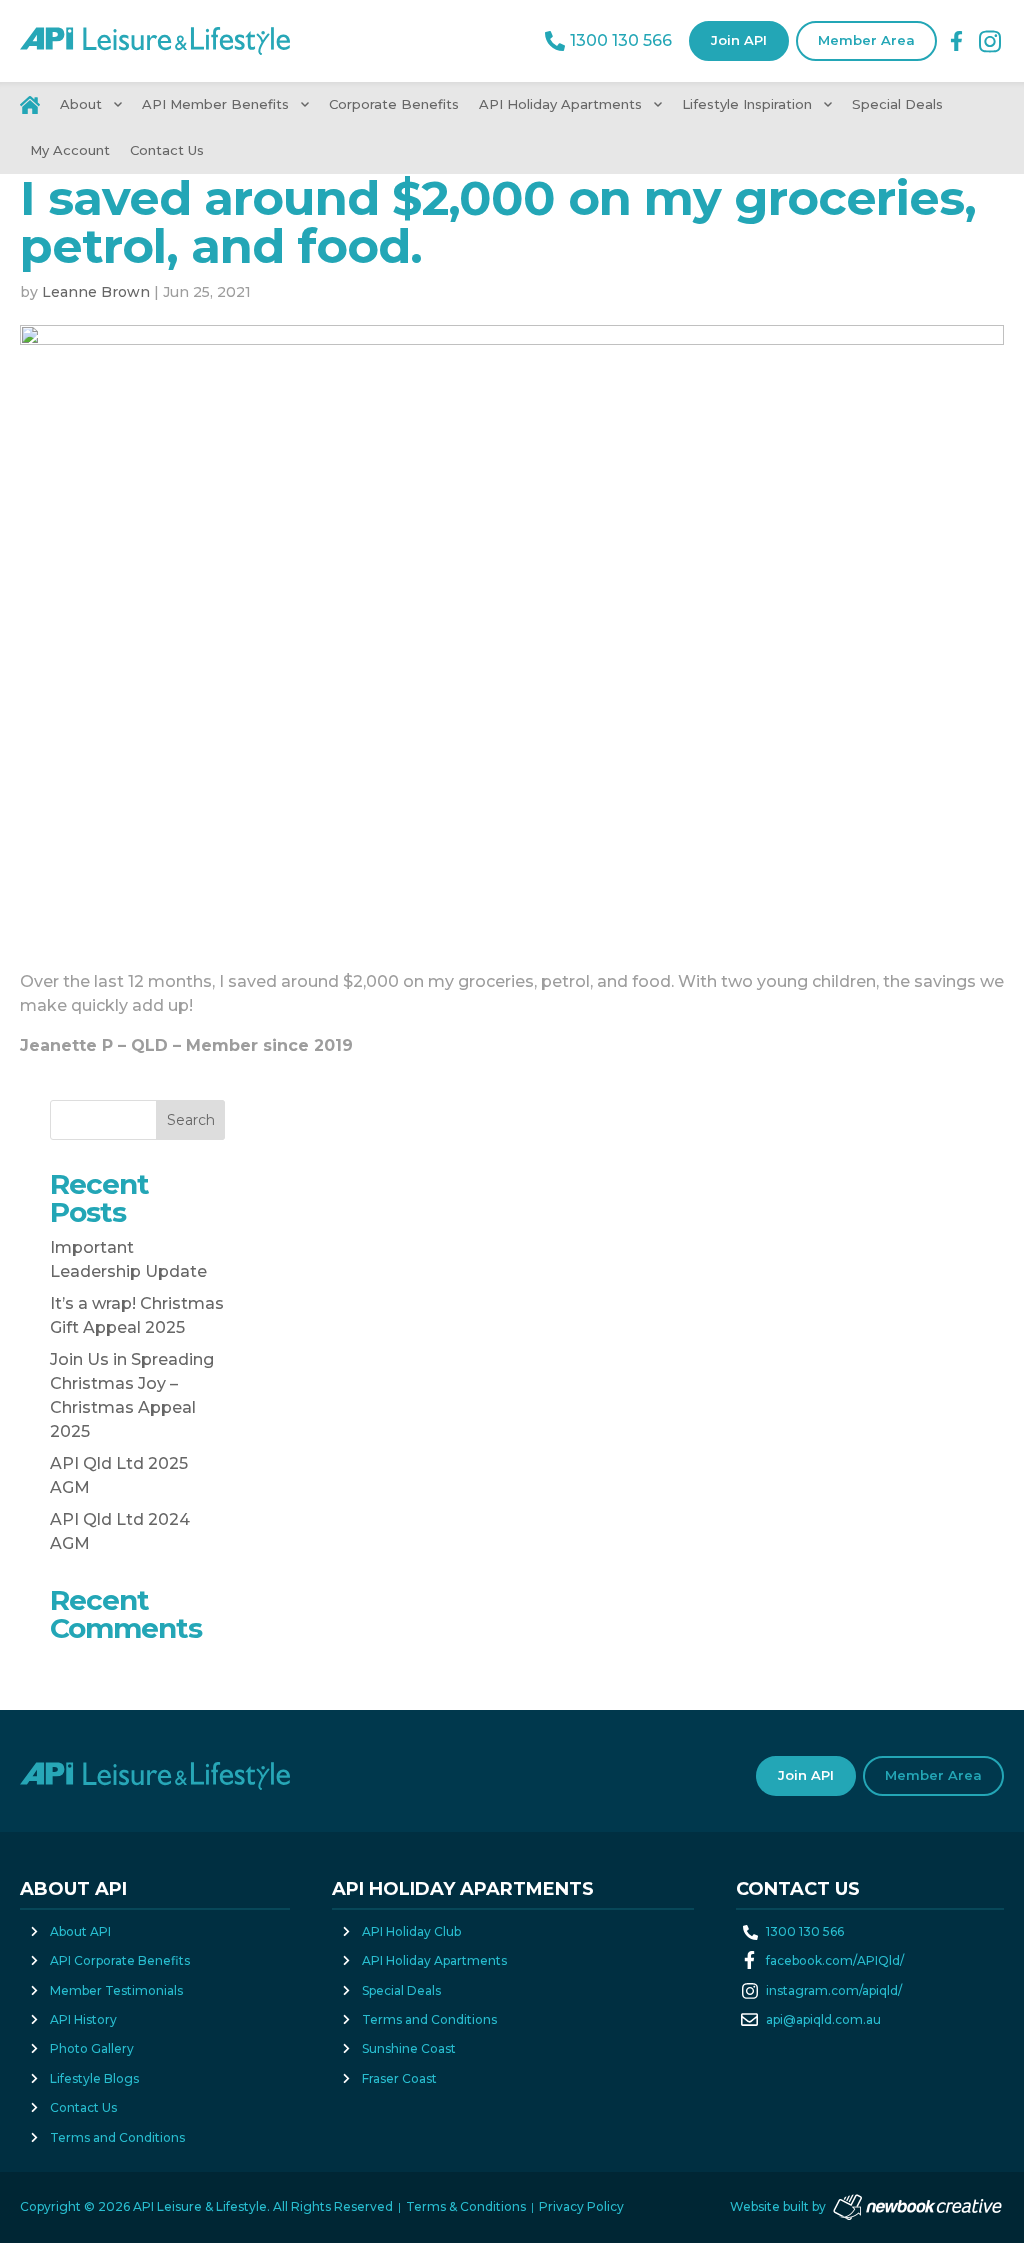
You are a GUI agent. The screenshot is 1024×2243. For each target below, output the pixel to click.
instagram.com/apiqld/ (834, 1990)
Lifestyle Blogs (94, 2078)
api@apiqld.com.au (823, 2019)
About (81, 104)
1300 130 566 (621, 40)
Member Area (866, 40)
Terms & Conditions (466, 2207)
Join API (739, 40)
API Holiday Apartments (560, 104)
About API (80, 1931)
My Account (70, 150)
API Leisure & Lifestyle (155, 41)
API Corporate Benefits (120, 1960)
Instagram (990, 41)
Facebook (956, 41)
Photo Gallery (92, 2048)
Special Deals (897, 104)
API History (83, 2019)
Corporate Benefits (394, 104)
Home (35, 105)
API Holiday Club (411, 1931)
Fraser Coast (399, 2078)
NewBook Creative (917, 2207)
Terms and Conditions (117, 2137)
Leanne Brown (96, 292)
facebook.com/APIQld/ (835, 1960)
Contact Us (167, 150)
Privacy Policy (581, 2207)
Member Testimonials (116, 1990)
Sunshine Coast (409, 2048)
